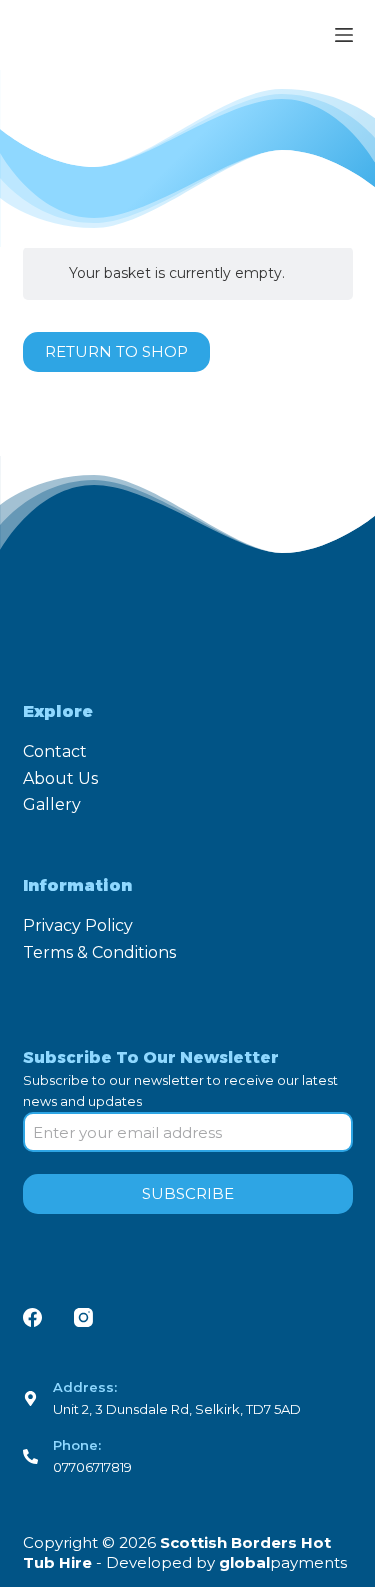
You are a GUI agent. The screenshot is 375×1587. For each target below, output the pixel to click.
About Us (60, 778)
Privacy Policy (78, 925)
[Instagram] (83, 1317)
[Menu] (344, 35)
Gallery (52, 804)
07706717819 (92, 1467)
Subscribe (188, 1193)
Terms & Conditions (99, 952)
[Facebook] (32, 1317)
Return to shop (116, 351)
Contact (55, 751)
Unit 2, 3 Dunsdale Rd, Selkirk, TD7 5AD (177, 1409)
